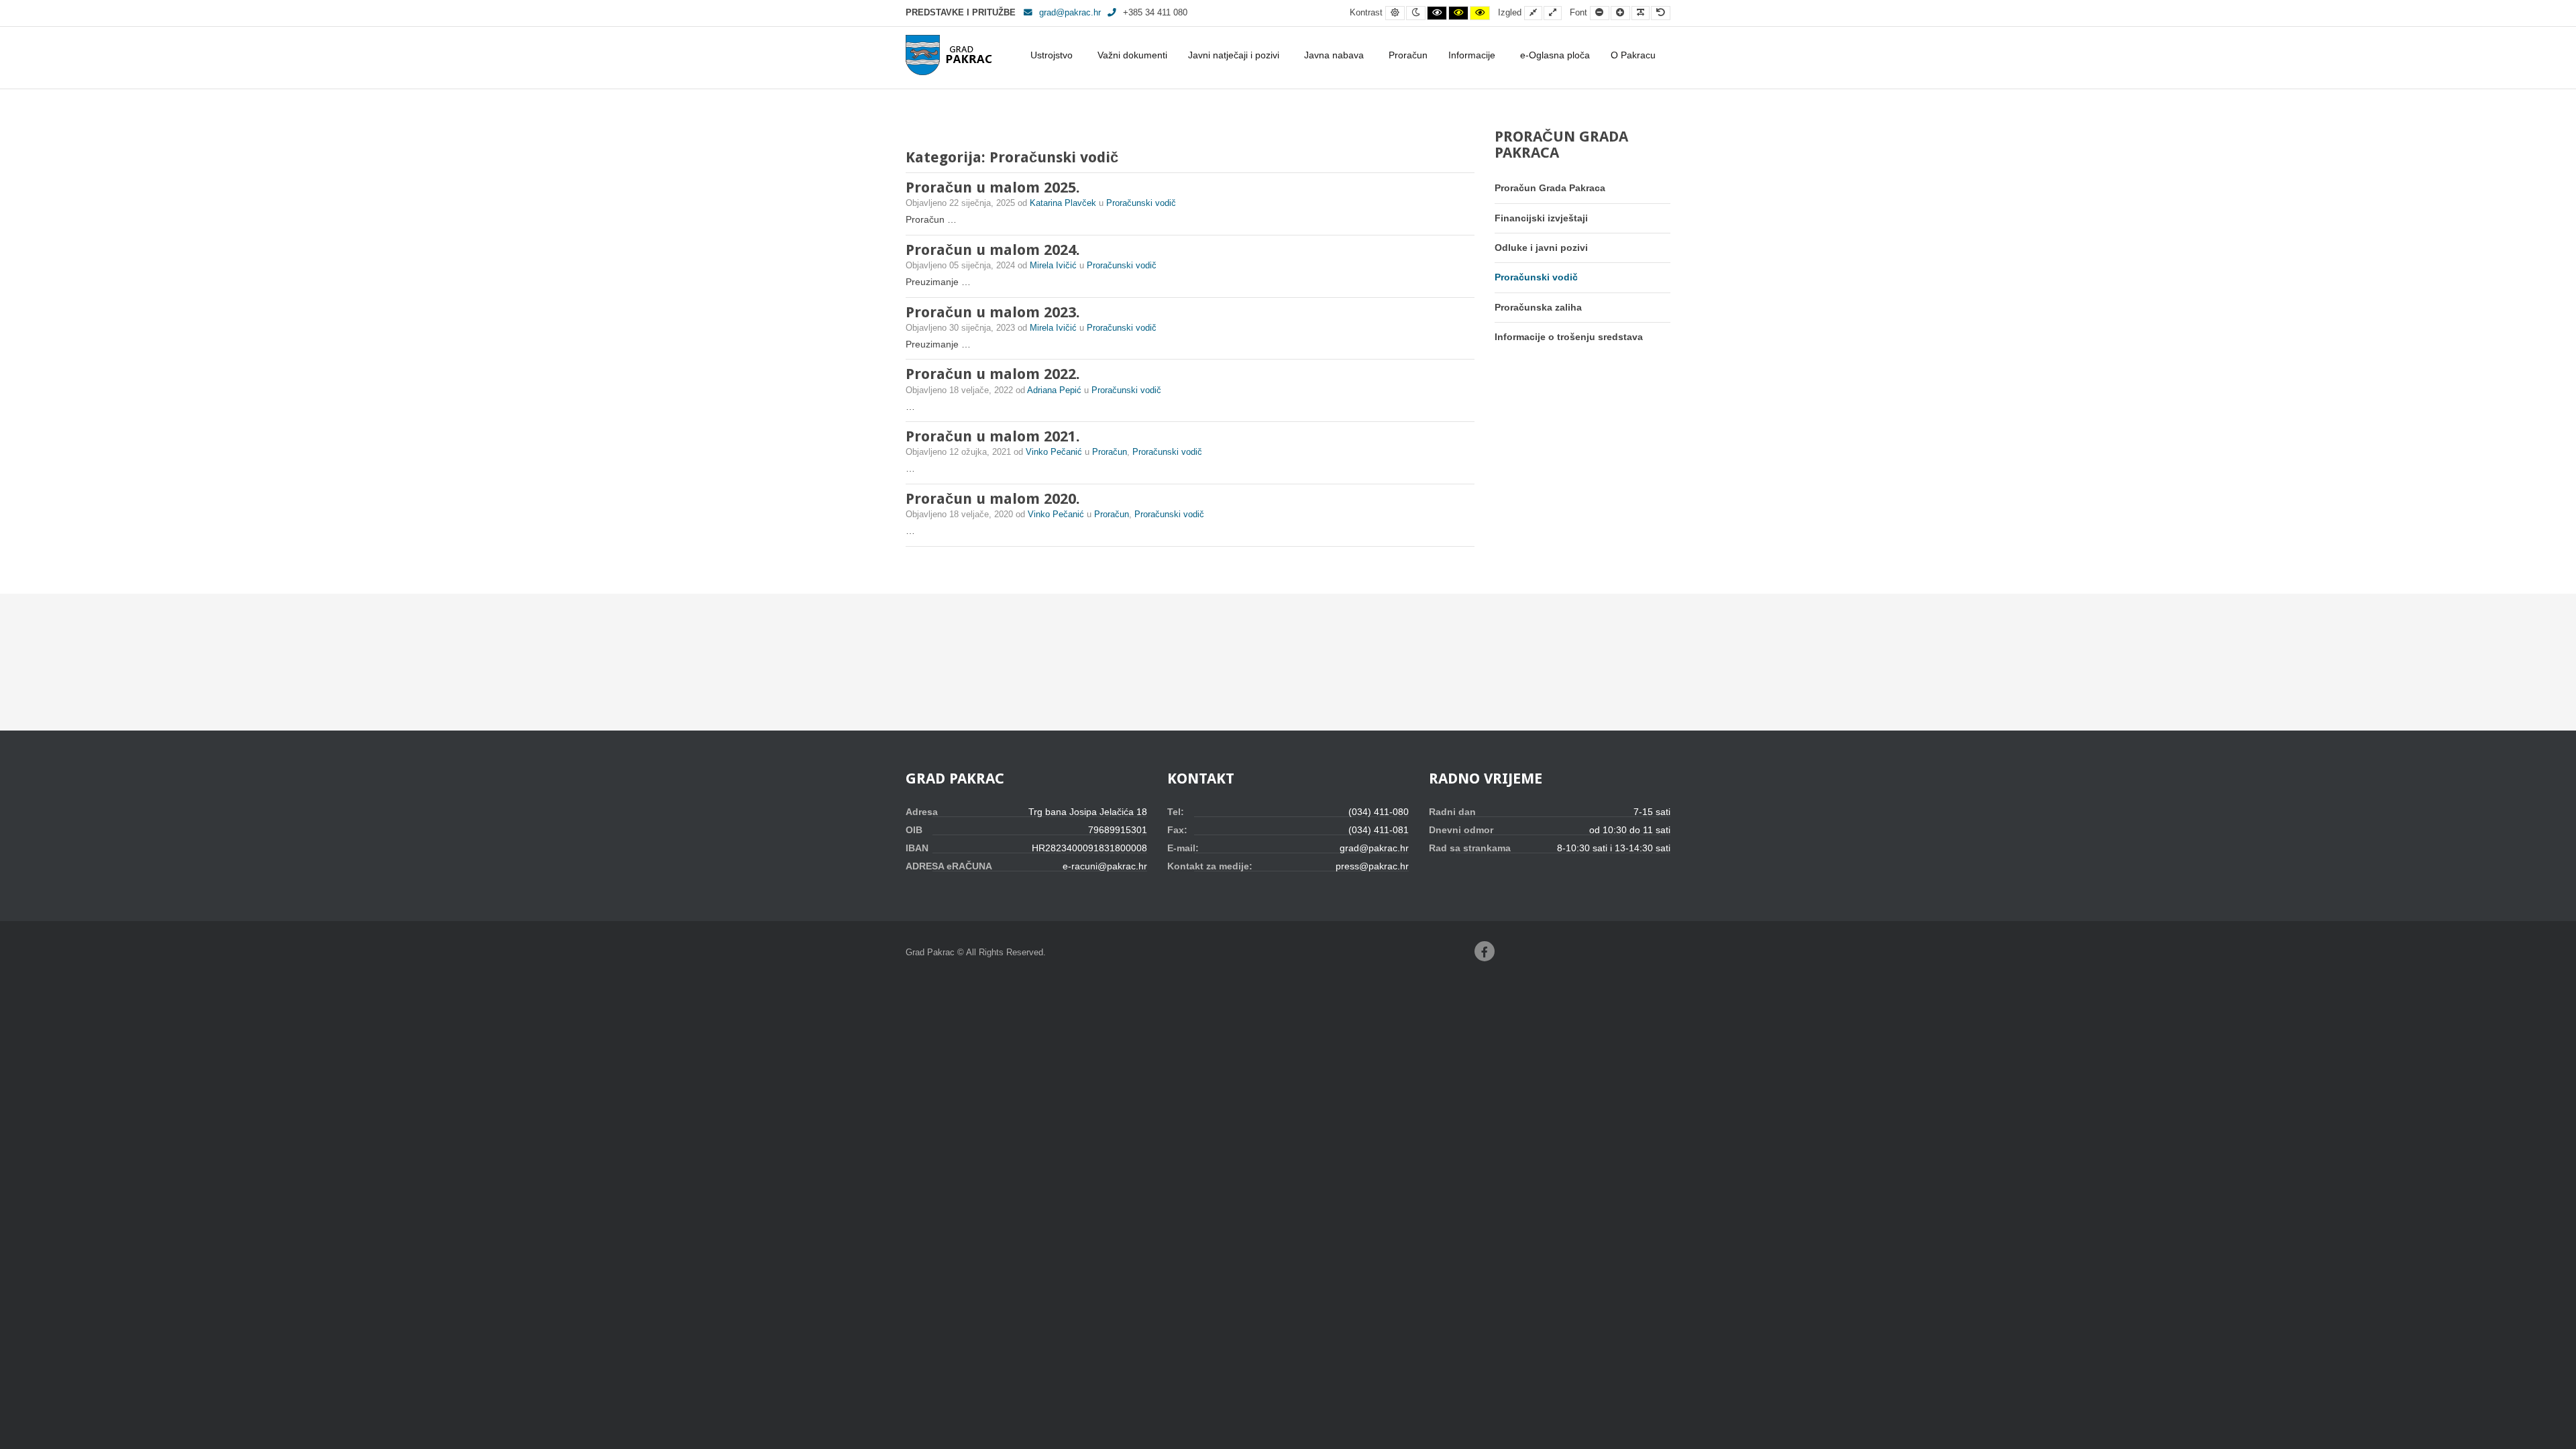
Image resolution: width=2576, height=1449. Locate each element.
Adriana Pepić (1056, 390)
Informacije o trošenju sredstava (1569, 337)
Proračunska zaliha (1538, 307)
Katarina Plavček (1064, 203)
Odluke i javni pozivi (1541, 248)
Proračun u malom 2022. (993, 374)
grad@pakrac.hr (1070, 13)
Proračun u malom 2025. (993, 187)
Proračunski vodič (1141, 203)
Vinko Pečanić (1055, 452)
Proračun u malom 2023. (993, 312)
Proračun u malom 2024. (993, 250)
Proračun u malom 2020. (993, 499)
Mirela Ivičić (1055, 266)
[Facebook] (1485, 951)
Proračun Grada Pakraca (1550, 188)
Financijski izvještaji (1541, 218)
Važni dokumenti (1132, 55)
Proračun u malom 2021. (993, 436)
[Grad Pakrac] (949, 55)
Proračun (1408, 55)
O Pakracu (1633, 55)
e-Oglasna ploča (1555, 55)
